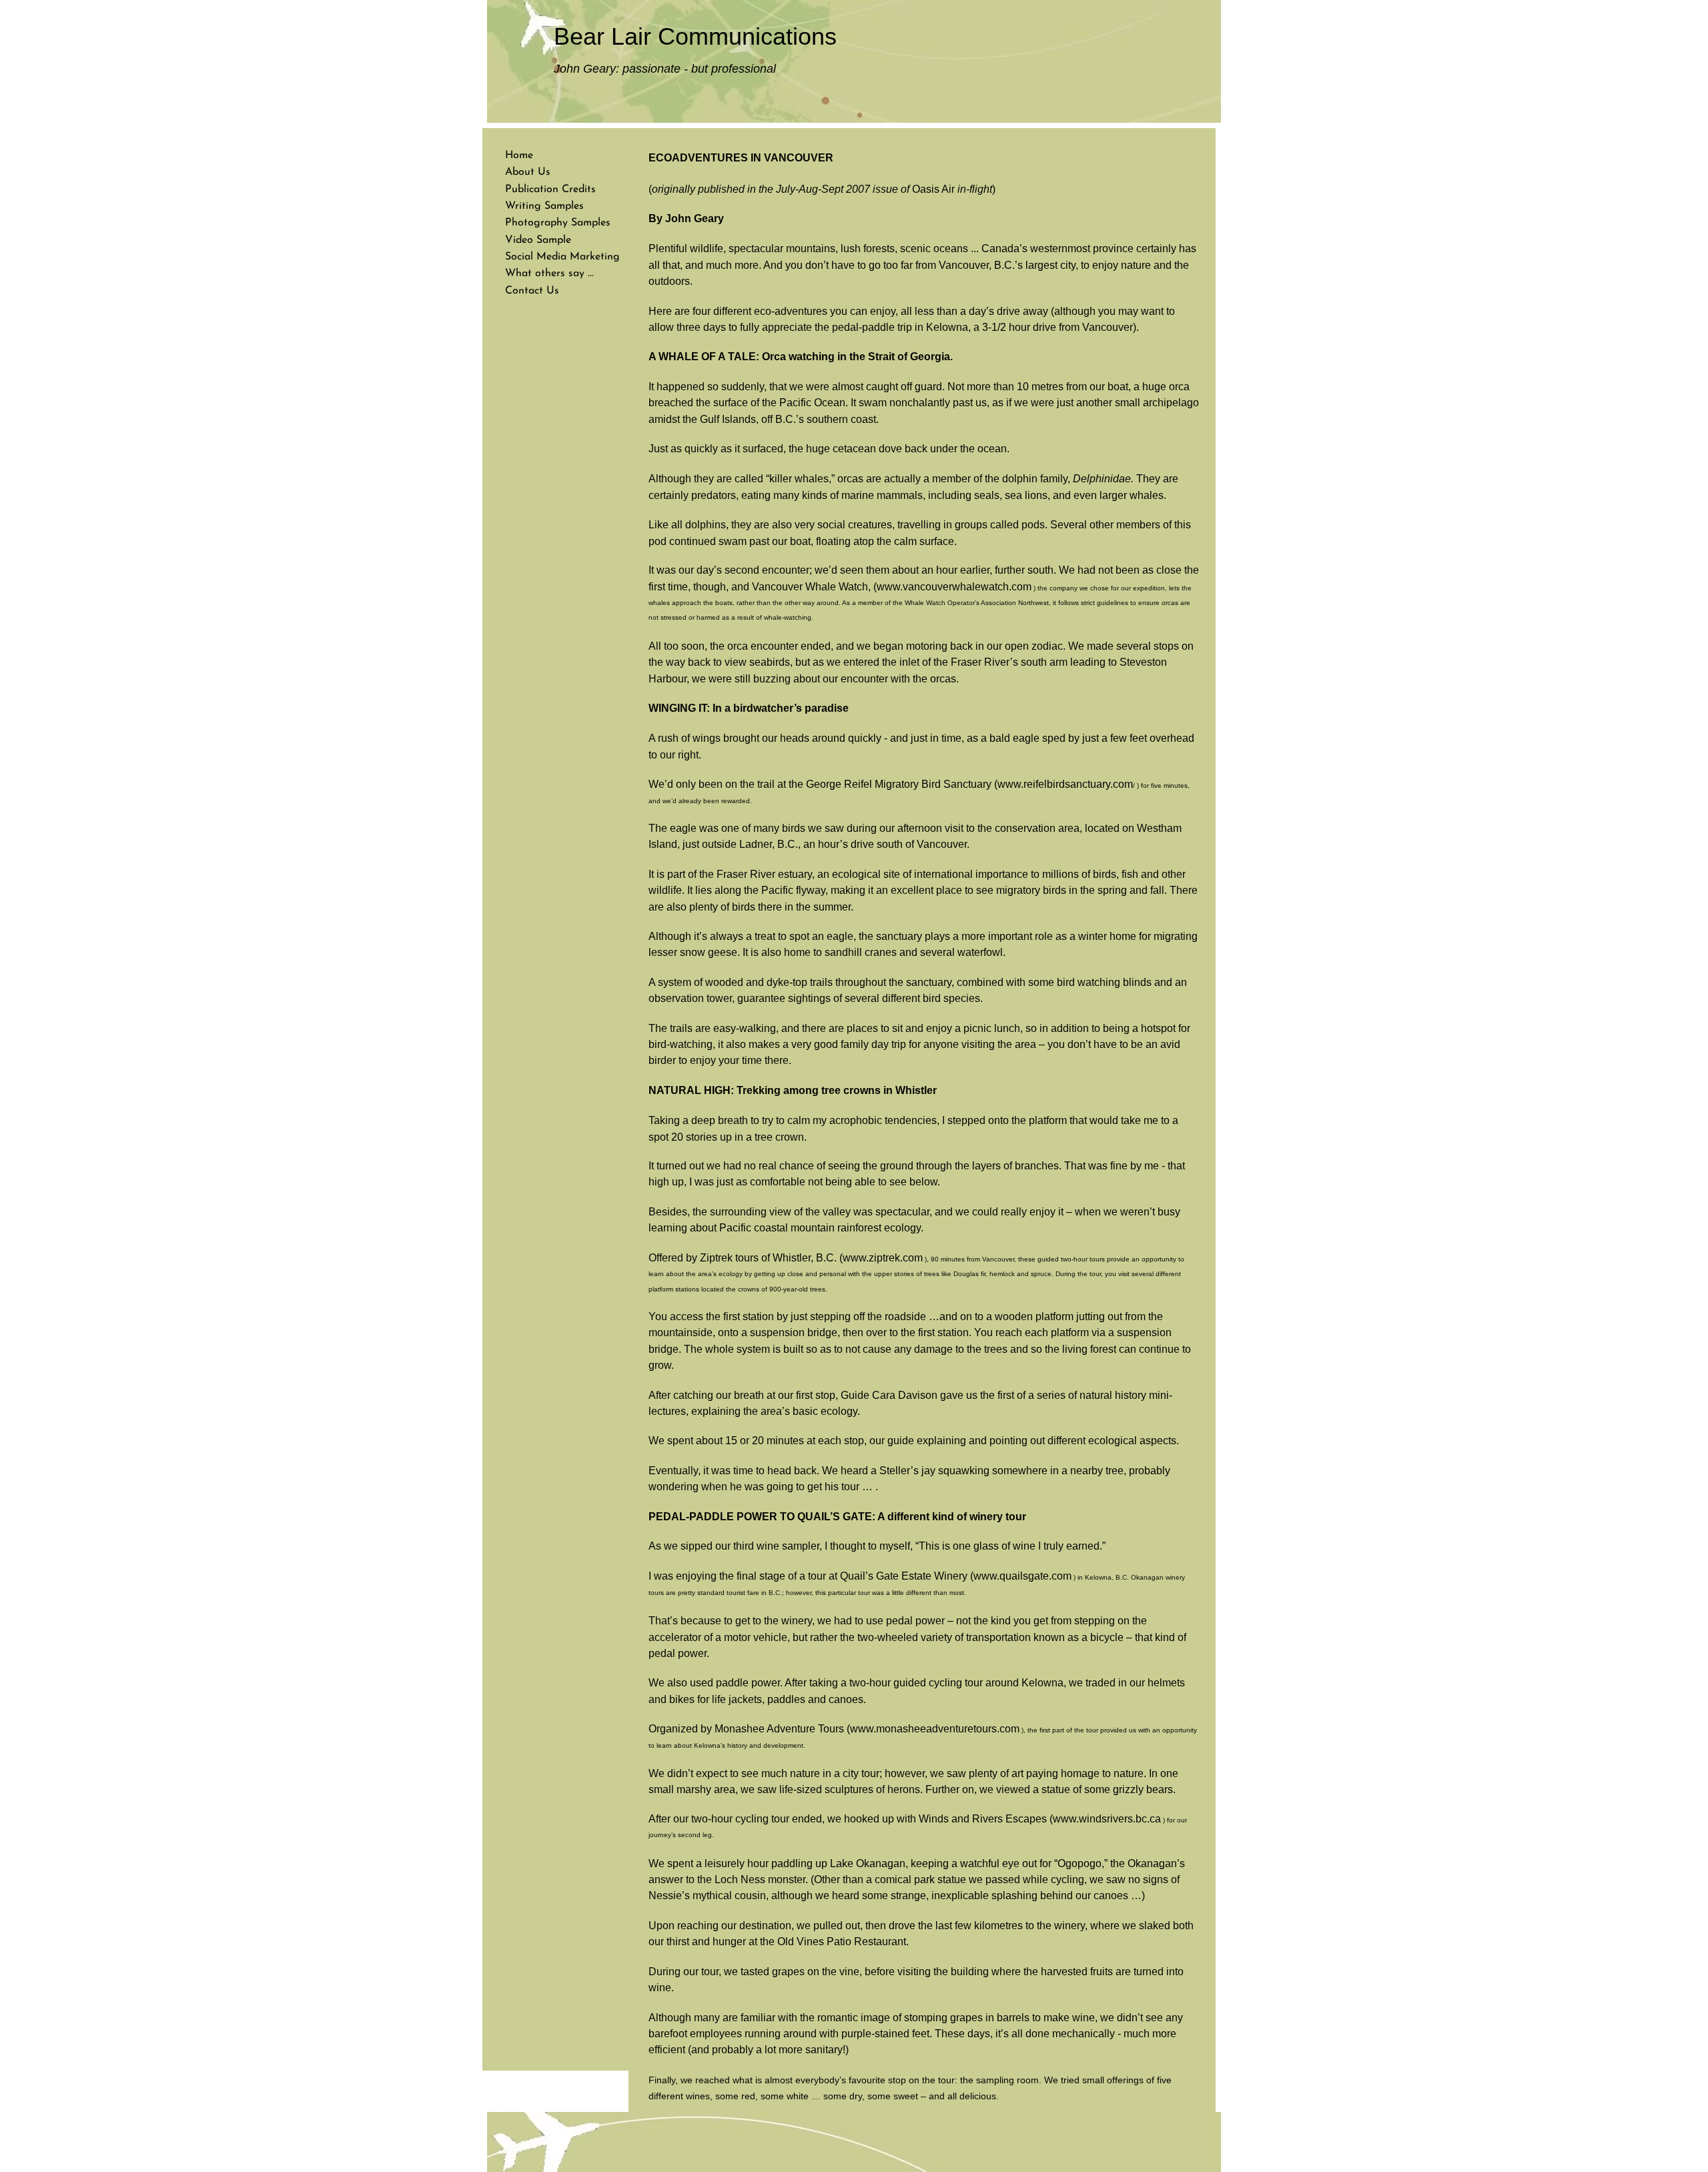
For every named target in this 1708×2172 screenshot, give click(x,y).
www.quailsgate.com (1022, 1576)
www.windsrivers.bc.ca (1107, 1819)
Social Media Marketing (562, 257)
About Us (528, 172)
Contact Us (532, 291)
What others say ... (549, 274)
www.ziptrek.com (883, 1258)
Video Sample (538, 240)
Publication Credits (550, 189)
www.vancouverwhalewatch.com (954, 587)
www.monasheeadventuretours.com (935, 1729)
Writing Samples (544, 206)
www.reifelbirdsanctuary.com (1065, 784)
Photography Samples (558, 223)
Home (519, 155)
